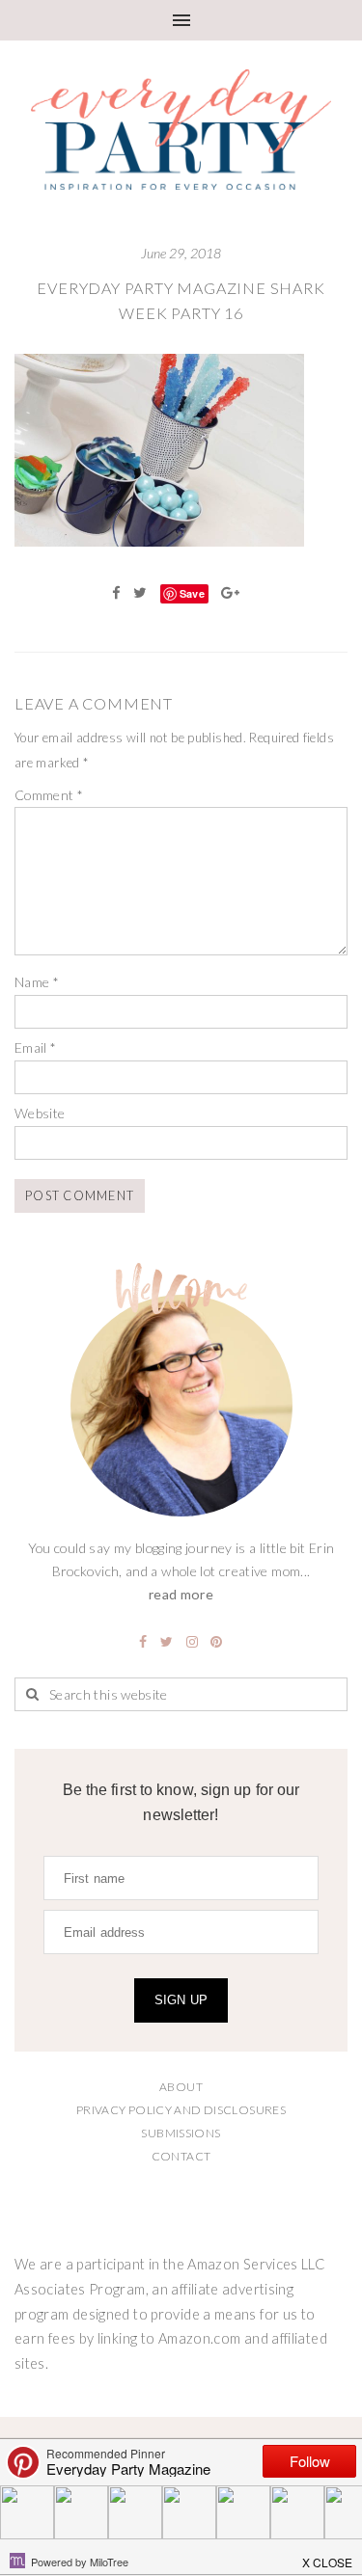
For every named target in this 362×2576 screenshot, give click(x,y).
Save (192, 593)
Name (37, 982)
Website (40, 1113)
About (181, 2087)
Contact (181, 2156)
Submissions (181, 2133)
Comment (49, 795)
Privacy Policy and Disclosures (181, 2110)
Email (36, 1047)
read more (181, 1594)
